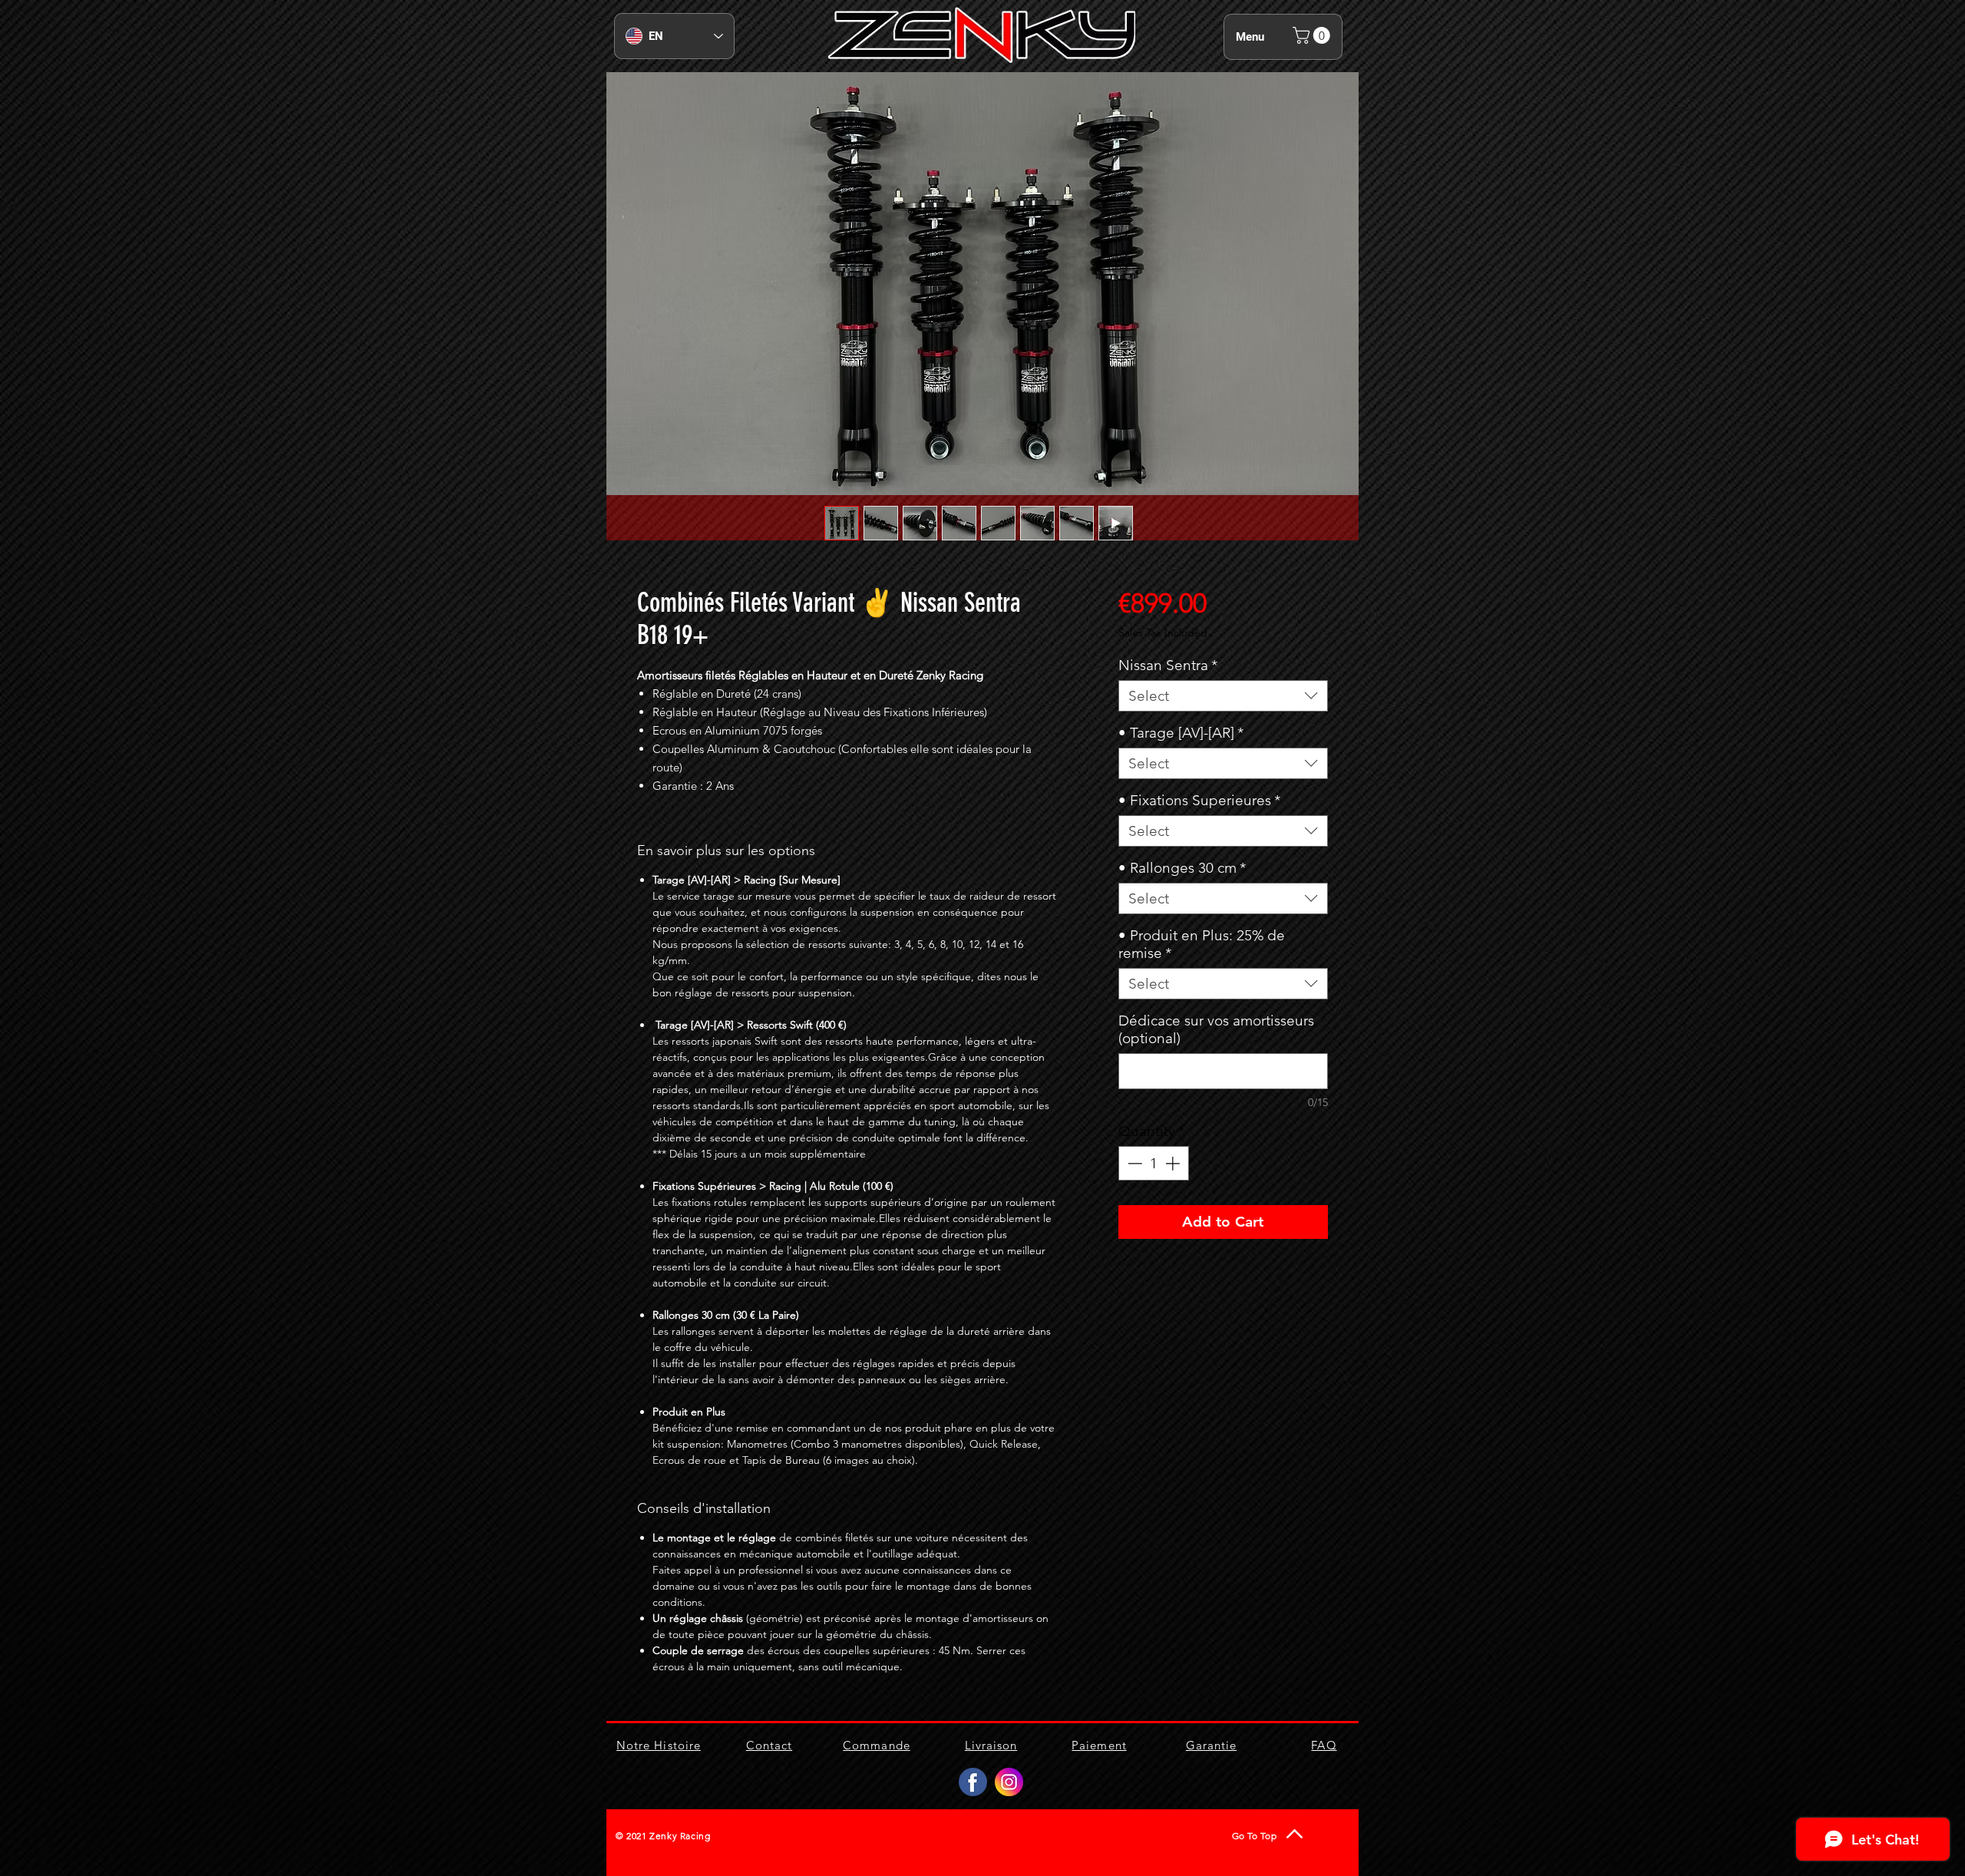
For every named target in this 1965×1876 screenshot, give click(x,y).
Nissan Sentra (1168, 665)
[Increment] (1174, 1163)
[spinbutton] (1153, 1163)
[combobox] (1223, 696)
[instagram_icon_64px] (1009, 1782)
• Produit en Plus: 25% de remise (1202, 944)
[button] (1313, 35)
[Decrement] (1133, 1163)
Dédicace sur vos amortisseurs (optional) (1216, 1029)
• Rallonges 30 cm (1182, 868)
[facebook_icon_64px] (973, 1782)
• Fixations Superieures (1199, 800)
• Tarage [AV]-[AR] (1181, 733)
